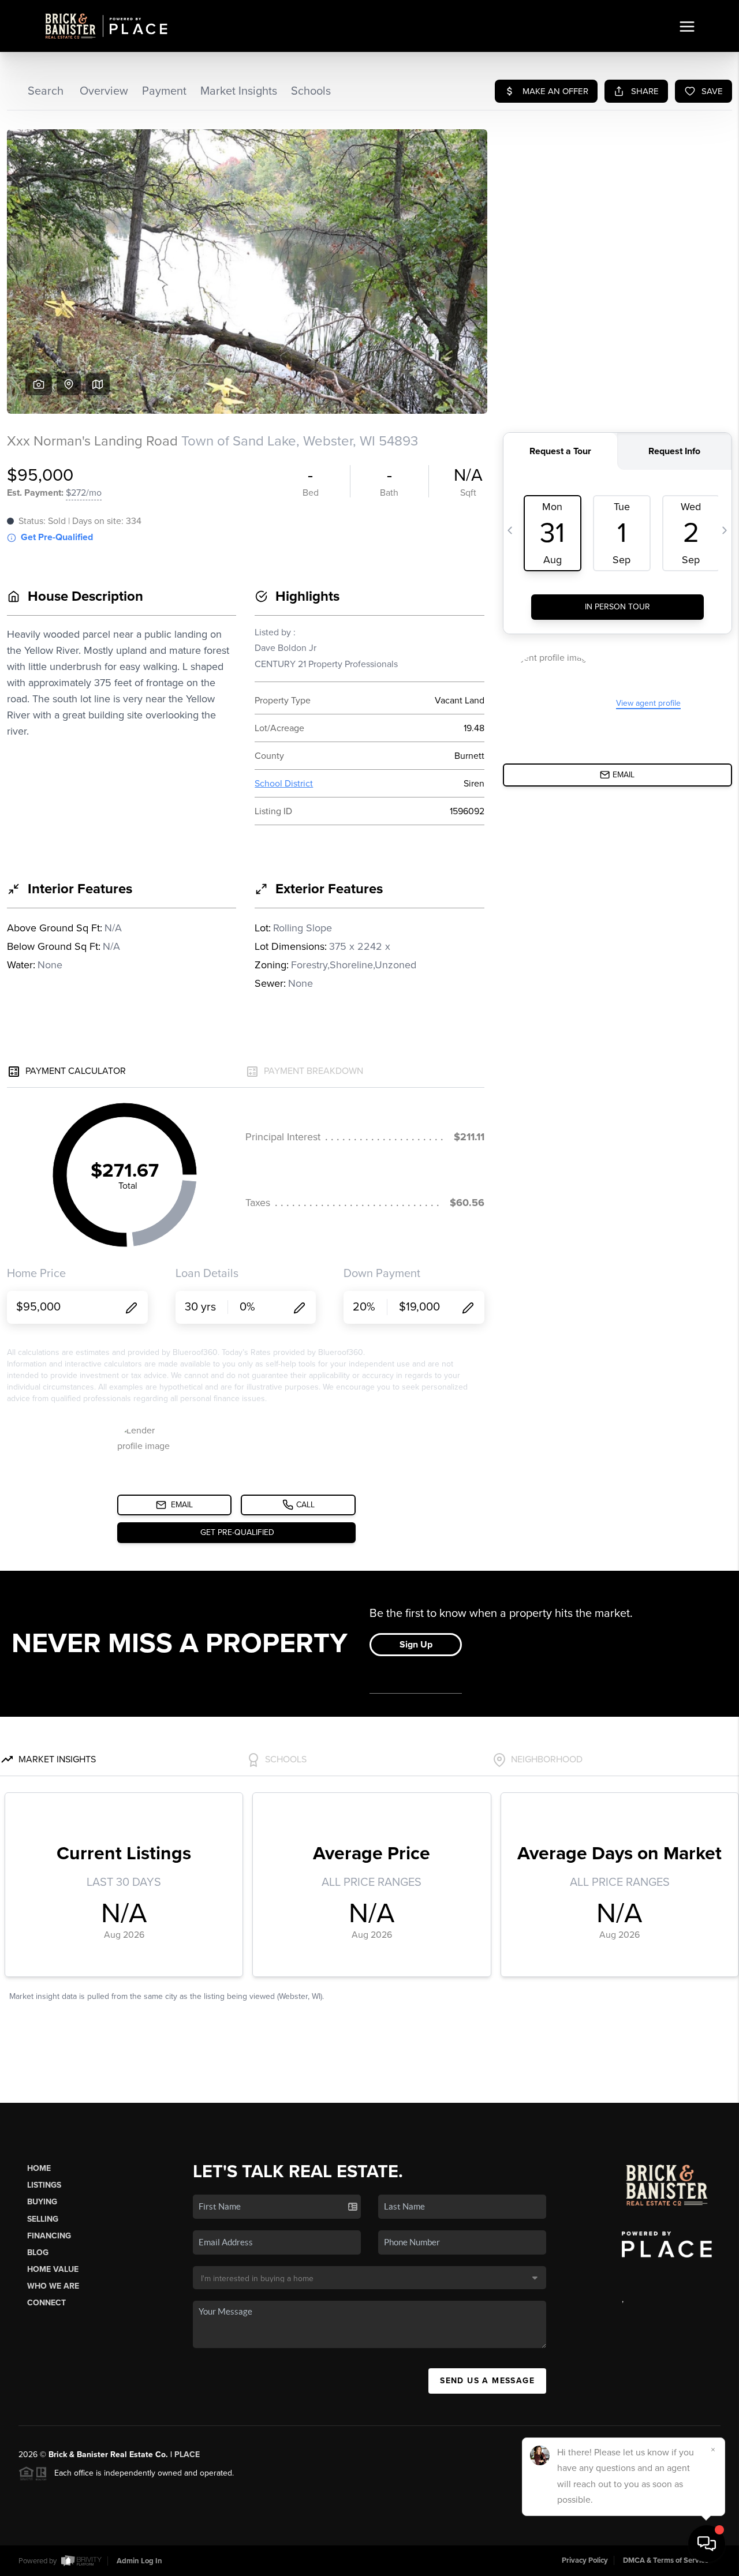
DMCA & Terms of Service (666, 2560)
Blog (38, 2253)
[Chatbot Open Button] (707, 2544)
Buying (42, 2202)
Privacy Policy (585, 2560)
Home (39, 2168)
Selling (43, 2219)
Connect (46, 2303)
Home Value (53, 2269)
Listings (44, 2185)
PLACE (187, 2455)
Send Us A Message (487, 2381)
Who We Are (53, 2286)
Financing (49, 2236)
